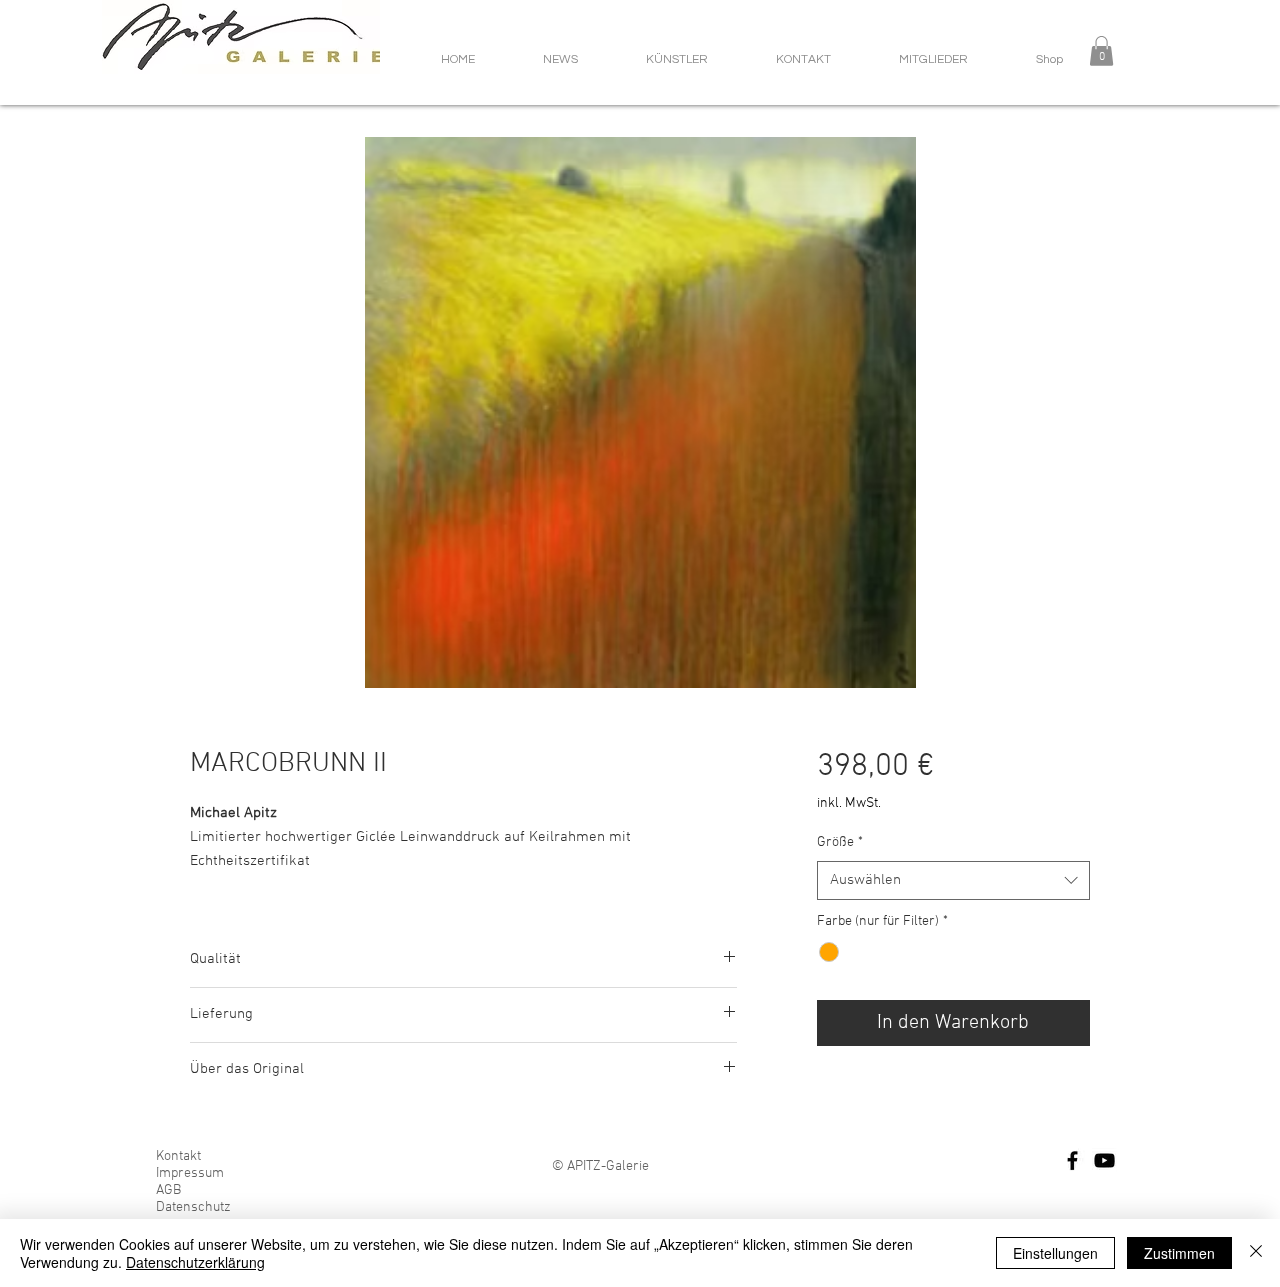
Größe (840, 842)
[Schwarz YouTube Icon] (1104, 1160)
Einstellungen (1055, 1253)
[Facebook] (1072, 1160)
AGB (168, 1190)
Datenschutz (193, 1207)
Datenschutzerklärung (195, 1262)
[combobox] (953, 880)
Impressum (190, 1173)
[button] (1101, 51)
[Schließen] (1256, 1253)
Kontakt (178, 1156)
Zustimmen (1179, 1253)
